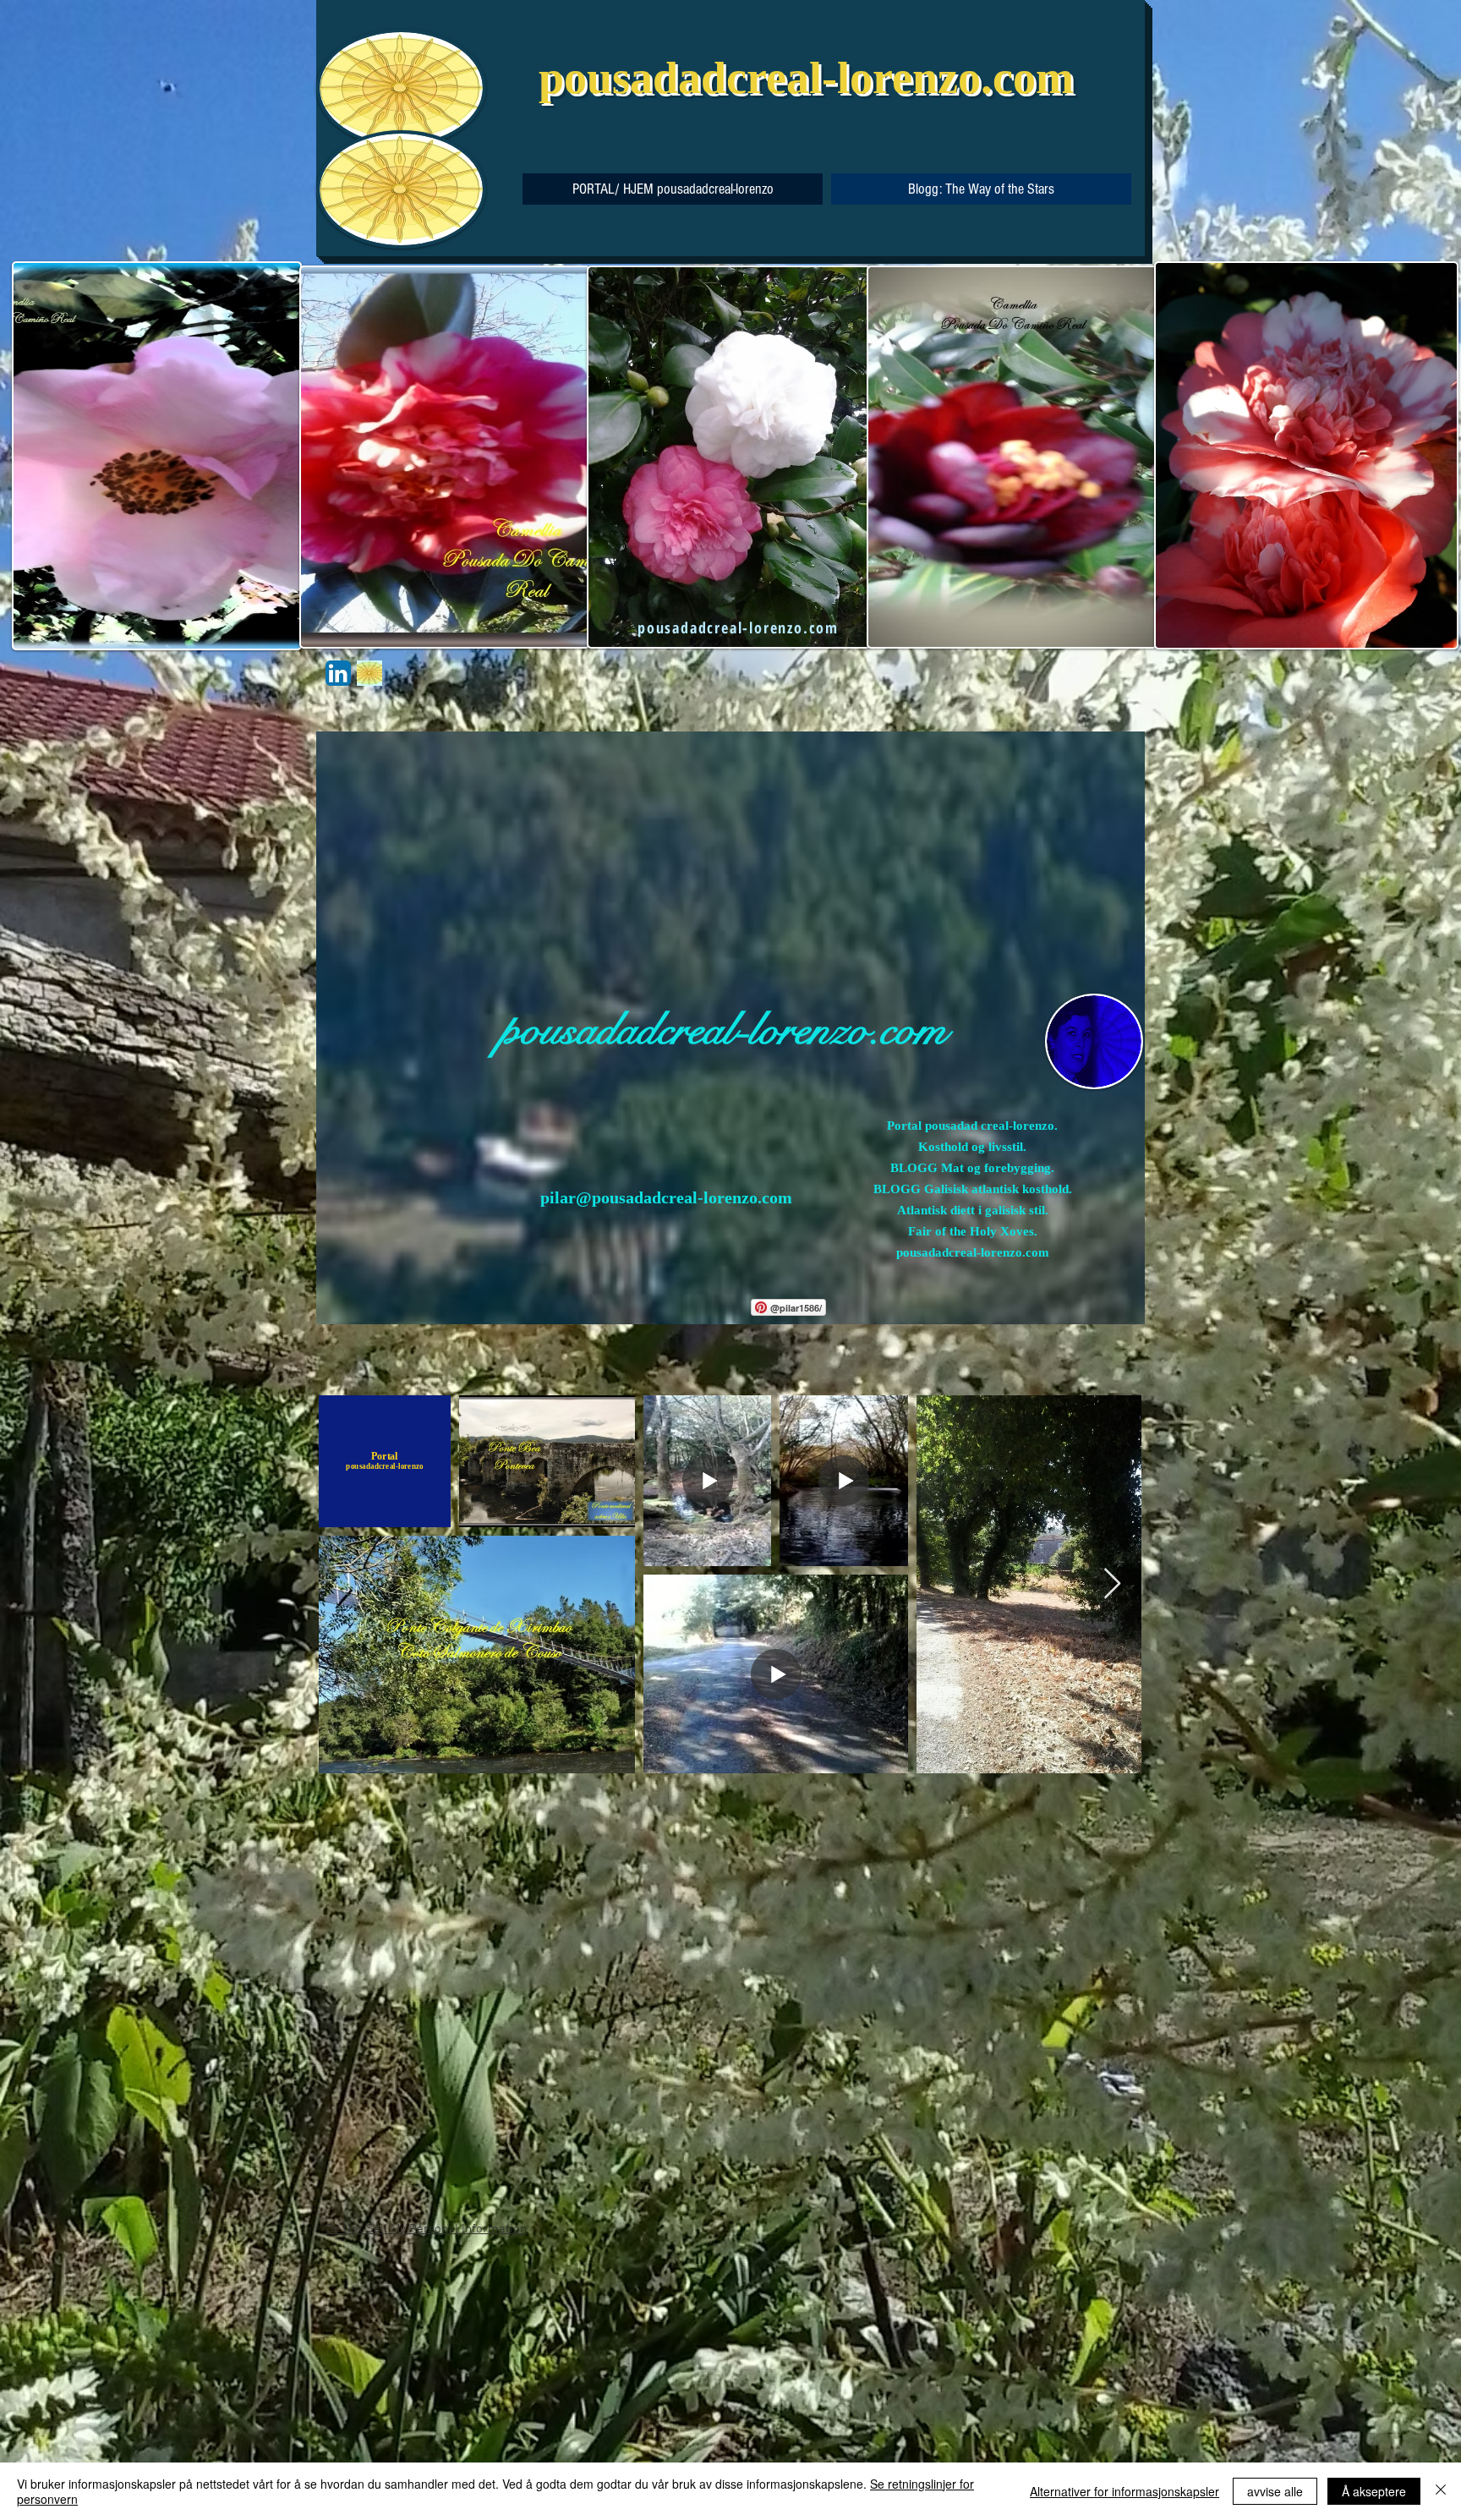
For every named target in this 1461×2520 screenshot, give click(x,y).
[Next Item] (1112, 1584)
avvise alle (1275, 2491)
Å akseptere (1374, 2491)
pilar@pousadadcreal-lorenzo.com (666, 1197)
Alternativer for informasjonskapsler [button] (1124, 2491)
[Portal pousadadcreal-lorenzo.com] (338, 673)
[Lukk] (1441, 2491)
